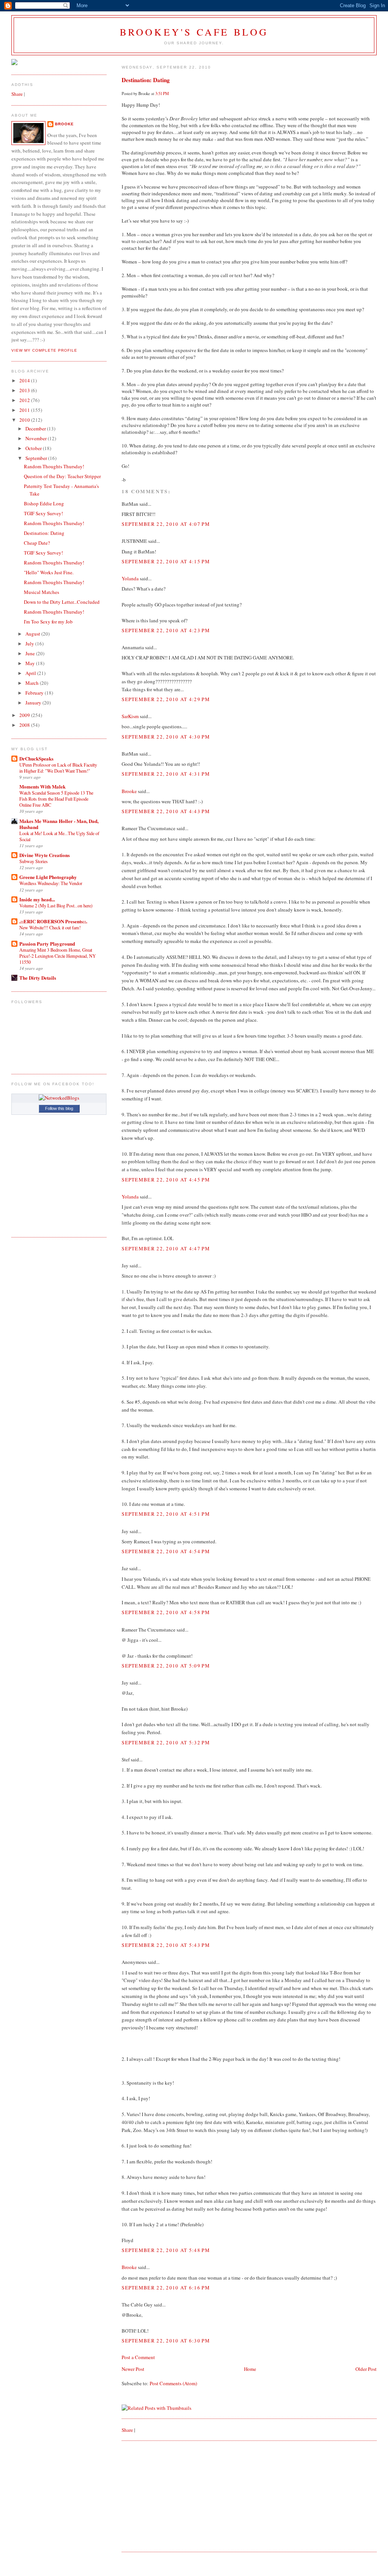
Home (250, 2369)
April (31, 673)
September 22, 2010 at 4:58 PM (166, 1612)
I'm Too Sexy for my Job (48, 622)
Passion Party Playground (47, 944)
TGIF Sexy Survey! (43, 513)
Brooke (129, 791)
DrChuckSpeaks (36, 758)
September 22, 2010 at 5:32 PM (166, 1742)
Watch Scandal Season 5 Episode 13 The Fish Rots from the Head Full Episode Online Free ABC (56, 799)
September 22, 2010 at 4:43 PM (166, 811)
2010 (25, 420)
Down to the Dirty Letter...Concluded (62, 602)
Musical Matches (41, 592)
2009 (25, 715)
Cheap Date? (37, 543)
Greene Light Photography (48, 877)
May (31, 663)
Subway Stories (34, 861)
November (37, 438)
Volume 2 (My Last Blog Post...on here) (56, 905)
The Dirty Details (38, 978)
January (34, 703)
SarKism (130, 716)
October (34, 448)
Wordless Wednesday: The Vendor (51, 883)
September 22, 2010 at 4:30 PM (166, 737)
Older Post (366, 2369)
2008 (25, 725)
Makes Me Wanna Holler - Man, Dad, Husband (59, 824)
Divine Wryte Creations (45, 855)
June (31, 653)
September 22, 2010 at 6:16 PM (166, 2288)
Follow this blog (59, 1108)
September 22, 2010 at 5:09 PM (166, 1666)
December (36, 429)
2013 (25, 390)
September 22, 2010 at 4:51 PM (166, 1514)
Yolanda (130, 578)
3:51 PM (162, 94)
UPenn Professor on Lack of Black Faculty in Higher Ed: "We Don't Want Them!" (58, 768)
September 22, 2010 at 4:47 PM (166, 1248)
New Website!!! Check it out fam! (50, 927)
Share (127, 2430)
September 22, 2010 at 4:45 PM (166, 1180)
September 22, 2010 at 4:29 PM (166, 699)
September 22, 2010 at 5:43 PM (166, 1945)
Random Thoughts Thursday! (54, 466)
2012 (25, 400)
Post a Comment (138, 2357)
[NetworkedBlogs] (59, 1098)
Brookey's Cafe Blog (194, 32)
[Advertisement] (178, 2496)
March (33, 683)
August (33, 634)
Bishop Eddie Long (44, 503)
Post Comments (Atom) (173, 2383)
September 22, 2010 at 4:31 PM (166, 774)
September (37, 458)
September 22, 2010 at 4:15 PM (166, 561)
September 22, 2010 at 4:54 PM (166, 1551)
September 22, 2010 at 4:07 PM (166, 524)
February (35, 693)
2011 (25, 410)
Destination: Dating (146, 80)
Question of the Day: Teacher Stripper (62, 476)
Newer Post (133, 2369)
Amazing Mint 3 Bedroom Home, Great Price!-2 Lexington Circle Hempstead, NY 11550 (58, 956)
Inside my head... (37, 899)
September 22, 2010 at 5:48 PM (166, 2250)
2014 (25, 380)
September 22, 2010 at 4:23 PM (166, 630)
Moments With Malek (42, 786)
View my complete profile (44, 350)
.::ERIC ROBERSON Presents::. (53, 921)
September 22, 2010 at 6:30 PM (166, 2341)
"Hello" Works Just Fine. (49, 572)
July (30, 644)
